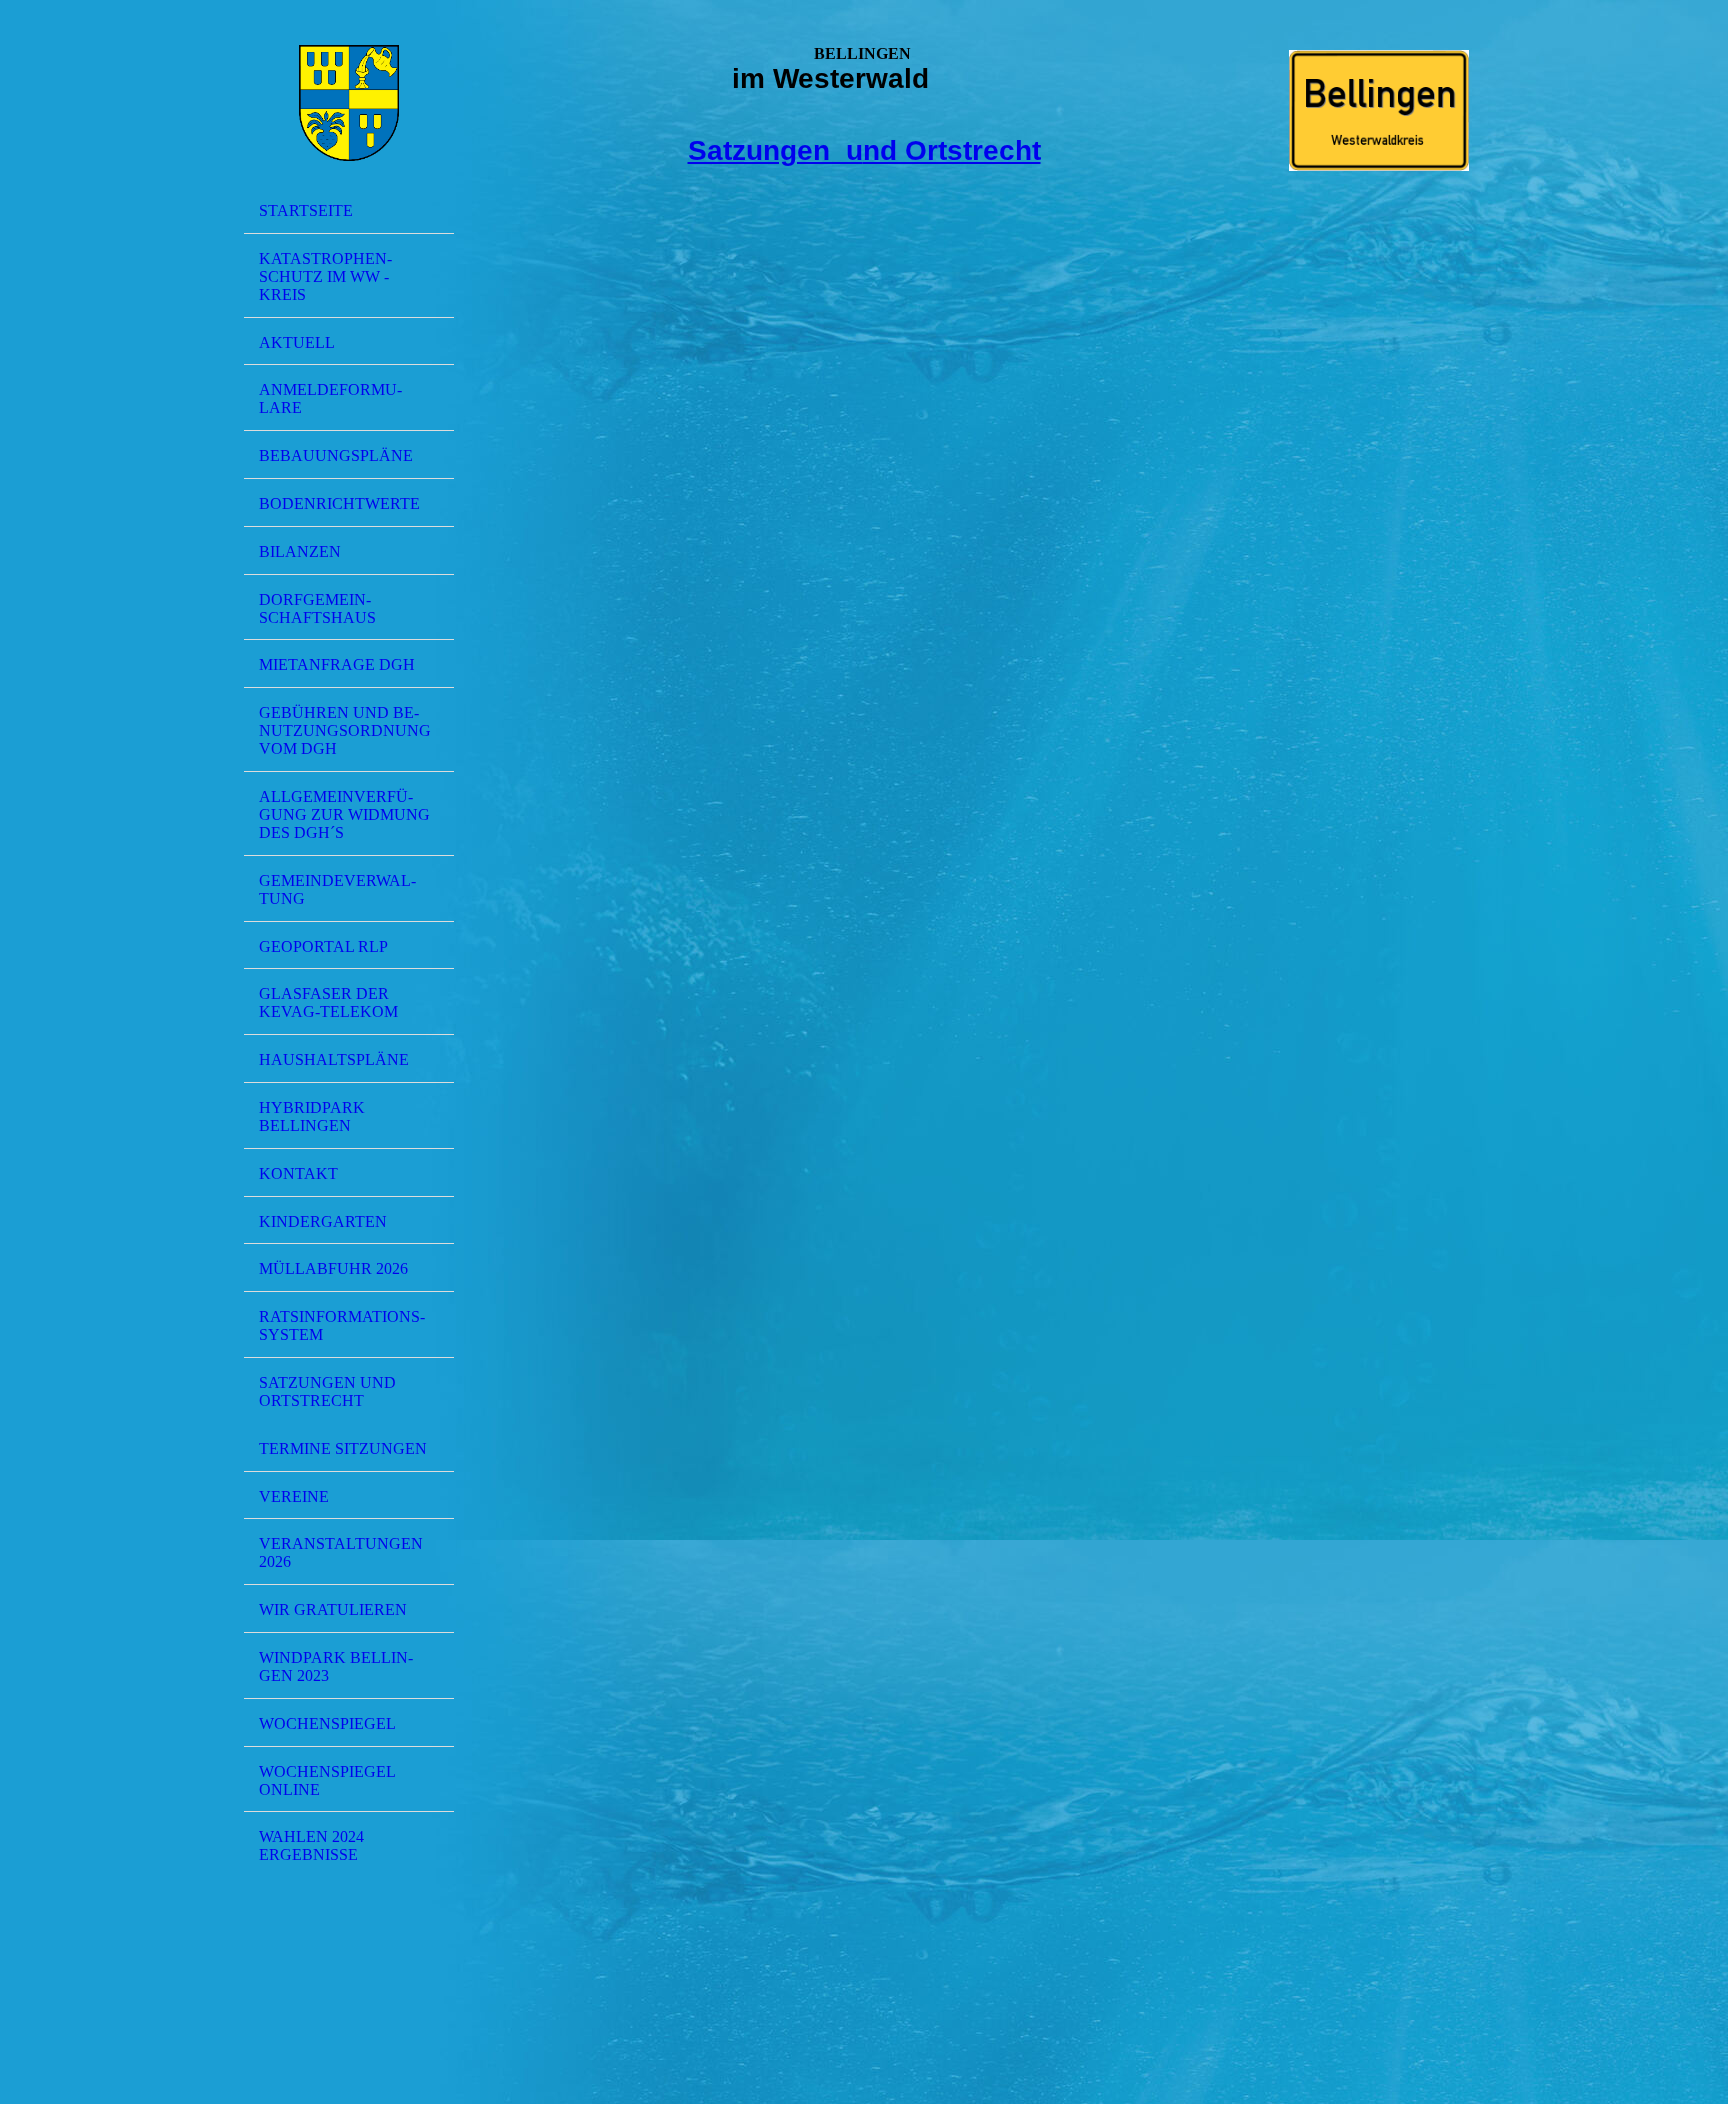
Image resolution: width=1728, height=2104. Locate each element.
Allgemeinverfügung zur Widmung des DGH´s (344, 814)
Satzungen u (775, 150)
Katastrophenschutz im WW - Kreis (325, 276)
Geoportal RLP (323, 946)
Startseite (306, 210)
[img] (349, 103)
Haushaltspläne (334, 1059)
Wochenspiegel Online (327, 1780)
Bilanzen (300, 551)
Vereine (294, 1496)
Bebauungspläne (336, 455)
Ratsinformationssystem (342, 1325)
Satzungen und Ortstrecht (327, 1391)
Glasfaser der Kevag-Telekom (328, 1002)
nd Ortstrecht (952, 150)
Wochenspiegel (327, 1723)
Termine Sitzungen (343, 1448)
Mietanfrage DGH (337, 664)
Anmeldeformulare (330, 398)
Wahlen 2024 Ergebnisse (311, 1845)
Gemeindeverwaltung (337, 889)
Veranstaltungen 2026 (341, 1552)
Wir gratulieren (333, 1609)
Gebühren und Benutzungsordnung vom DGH (345, 730)
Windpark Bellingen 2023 (336, 1666)
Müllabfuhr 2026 (333, 1268)
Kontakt (298, 1173)
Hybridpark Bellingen (312, 1116)
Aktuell (297, 342)
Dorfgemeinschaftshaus (317, 608)
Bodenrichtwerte (339, 503)
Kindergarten (323, 1221)
